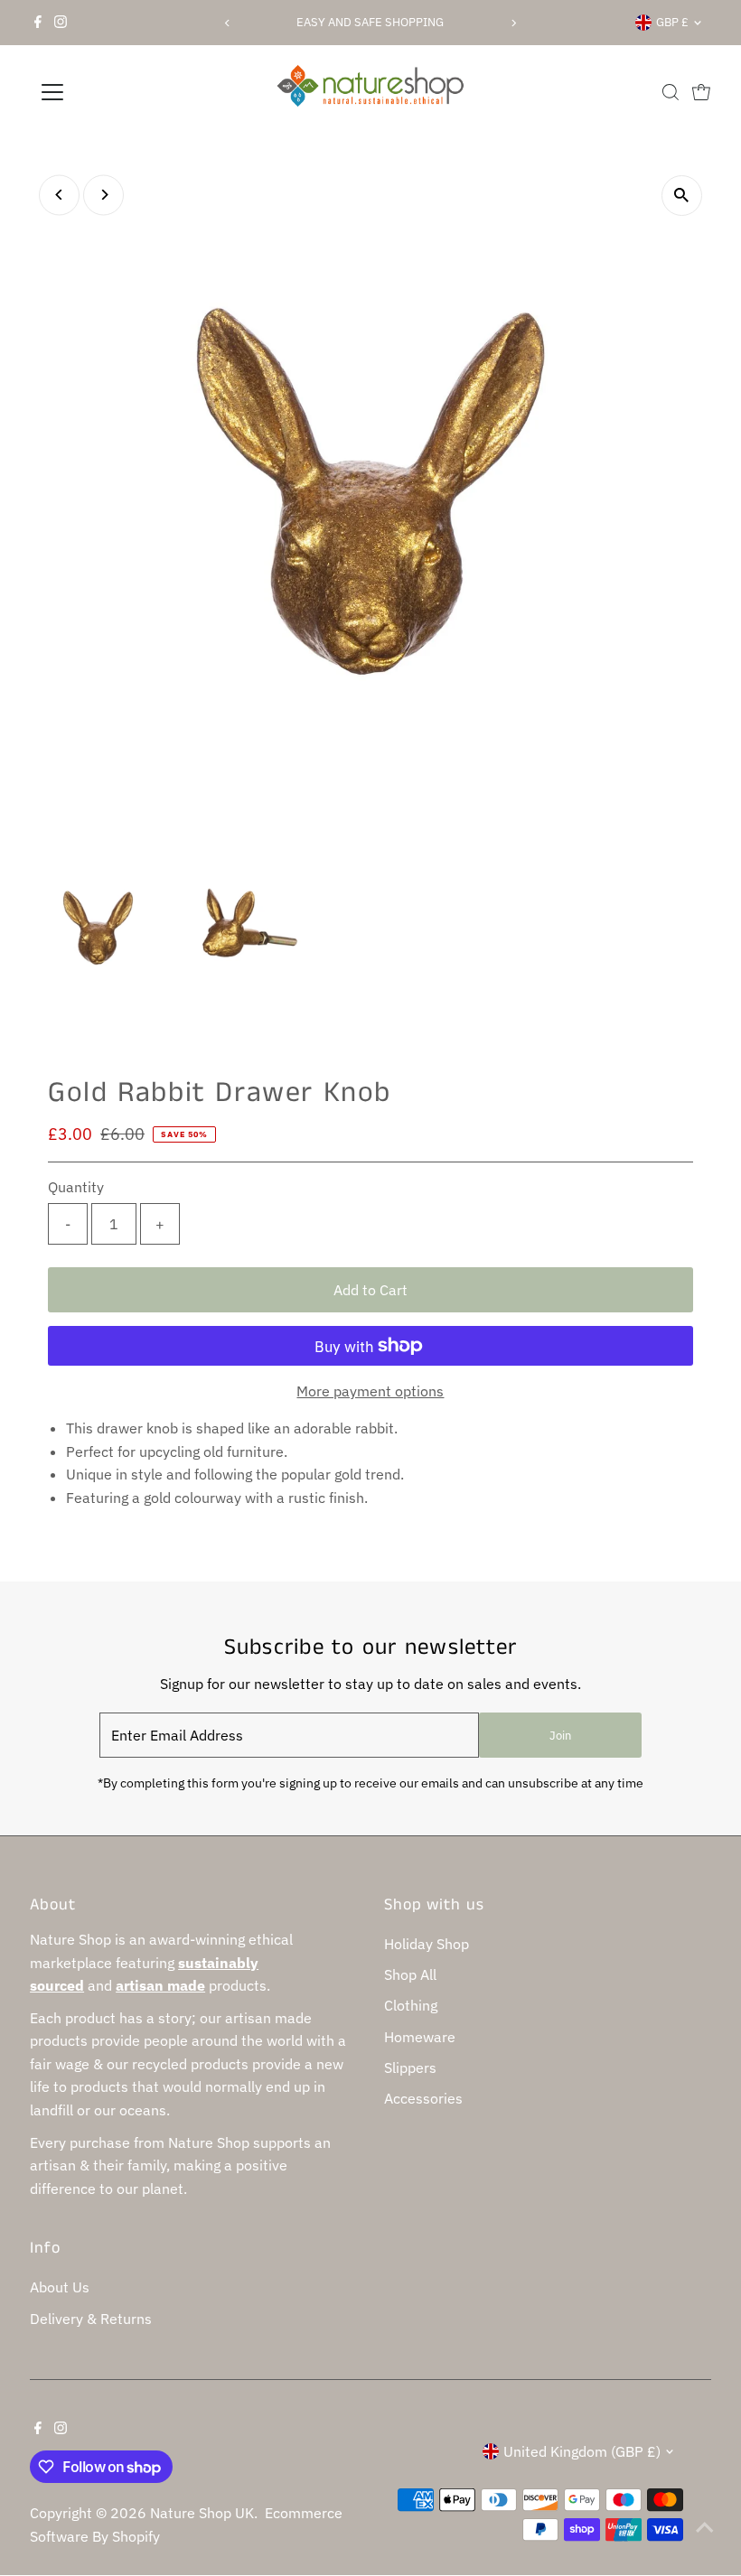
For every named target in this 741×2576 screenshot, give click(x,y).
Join (560, 1736)
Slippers (410, 2067)
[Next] (514, 23)
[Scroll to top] (705, 2526)
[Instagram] (61, 23)
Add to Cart (370, 1290)
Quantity (76, 1187)
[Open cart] (701, 92)
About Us (60, 2287)
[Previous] (227, 23)
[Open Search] (671, 92)
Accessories (423, 2098)
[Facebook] (38, 23)
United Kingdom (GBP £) (582, 2451)
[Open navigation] (111, 92)
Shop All (410, 1974)
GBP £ (672, 22)
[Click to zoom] (682, 196)
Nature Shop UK (202, 2513)
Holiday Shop (427, 1944)
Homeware (420, 2037)
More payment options (370, 1391)
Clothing (411, 2005)
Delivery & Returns (91, 2319)
